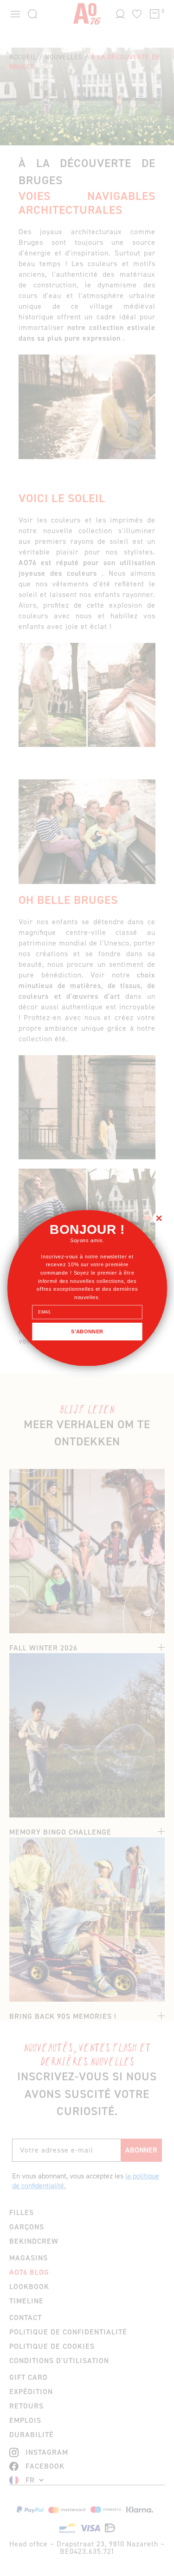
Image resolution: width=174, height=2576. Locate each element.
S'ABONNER (87, 1332)
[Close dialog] (159, 1218)
